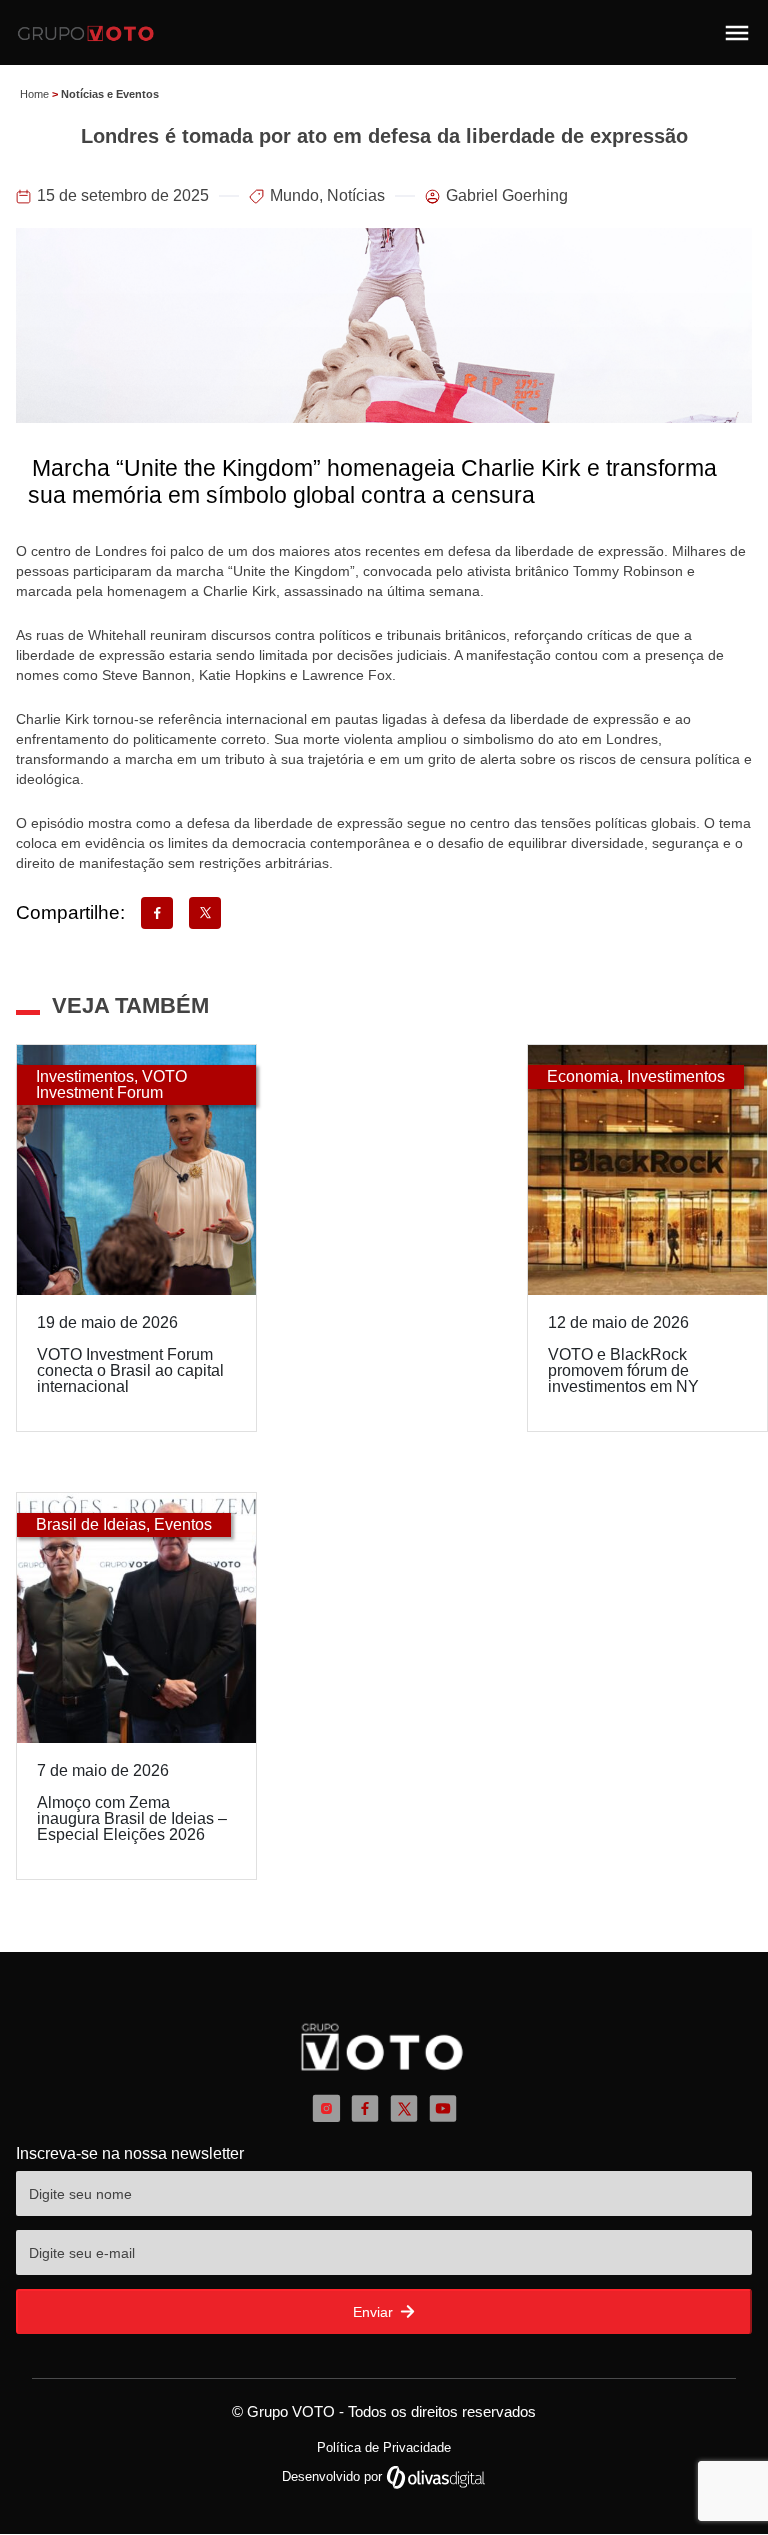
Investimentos (85, 1076)
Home (34, 94)
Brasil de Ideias (91, 1524)
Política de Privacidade (384, 2447)
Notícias (356, 195)
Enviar (375, 2312)
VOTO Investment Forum (111, 1084)
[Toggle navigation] (737, 33)
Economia (583, 1076)
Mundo (294, 195)
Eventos (183, 1524)
